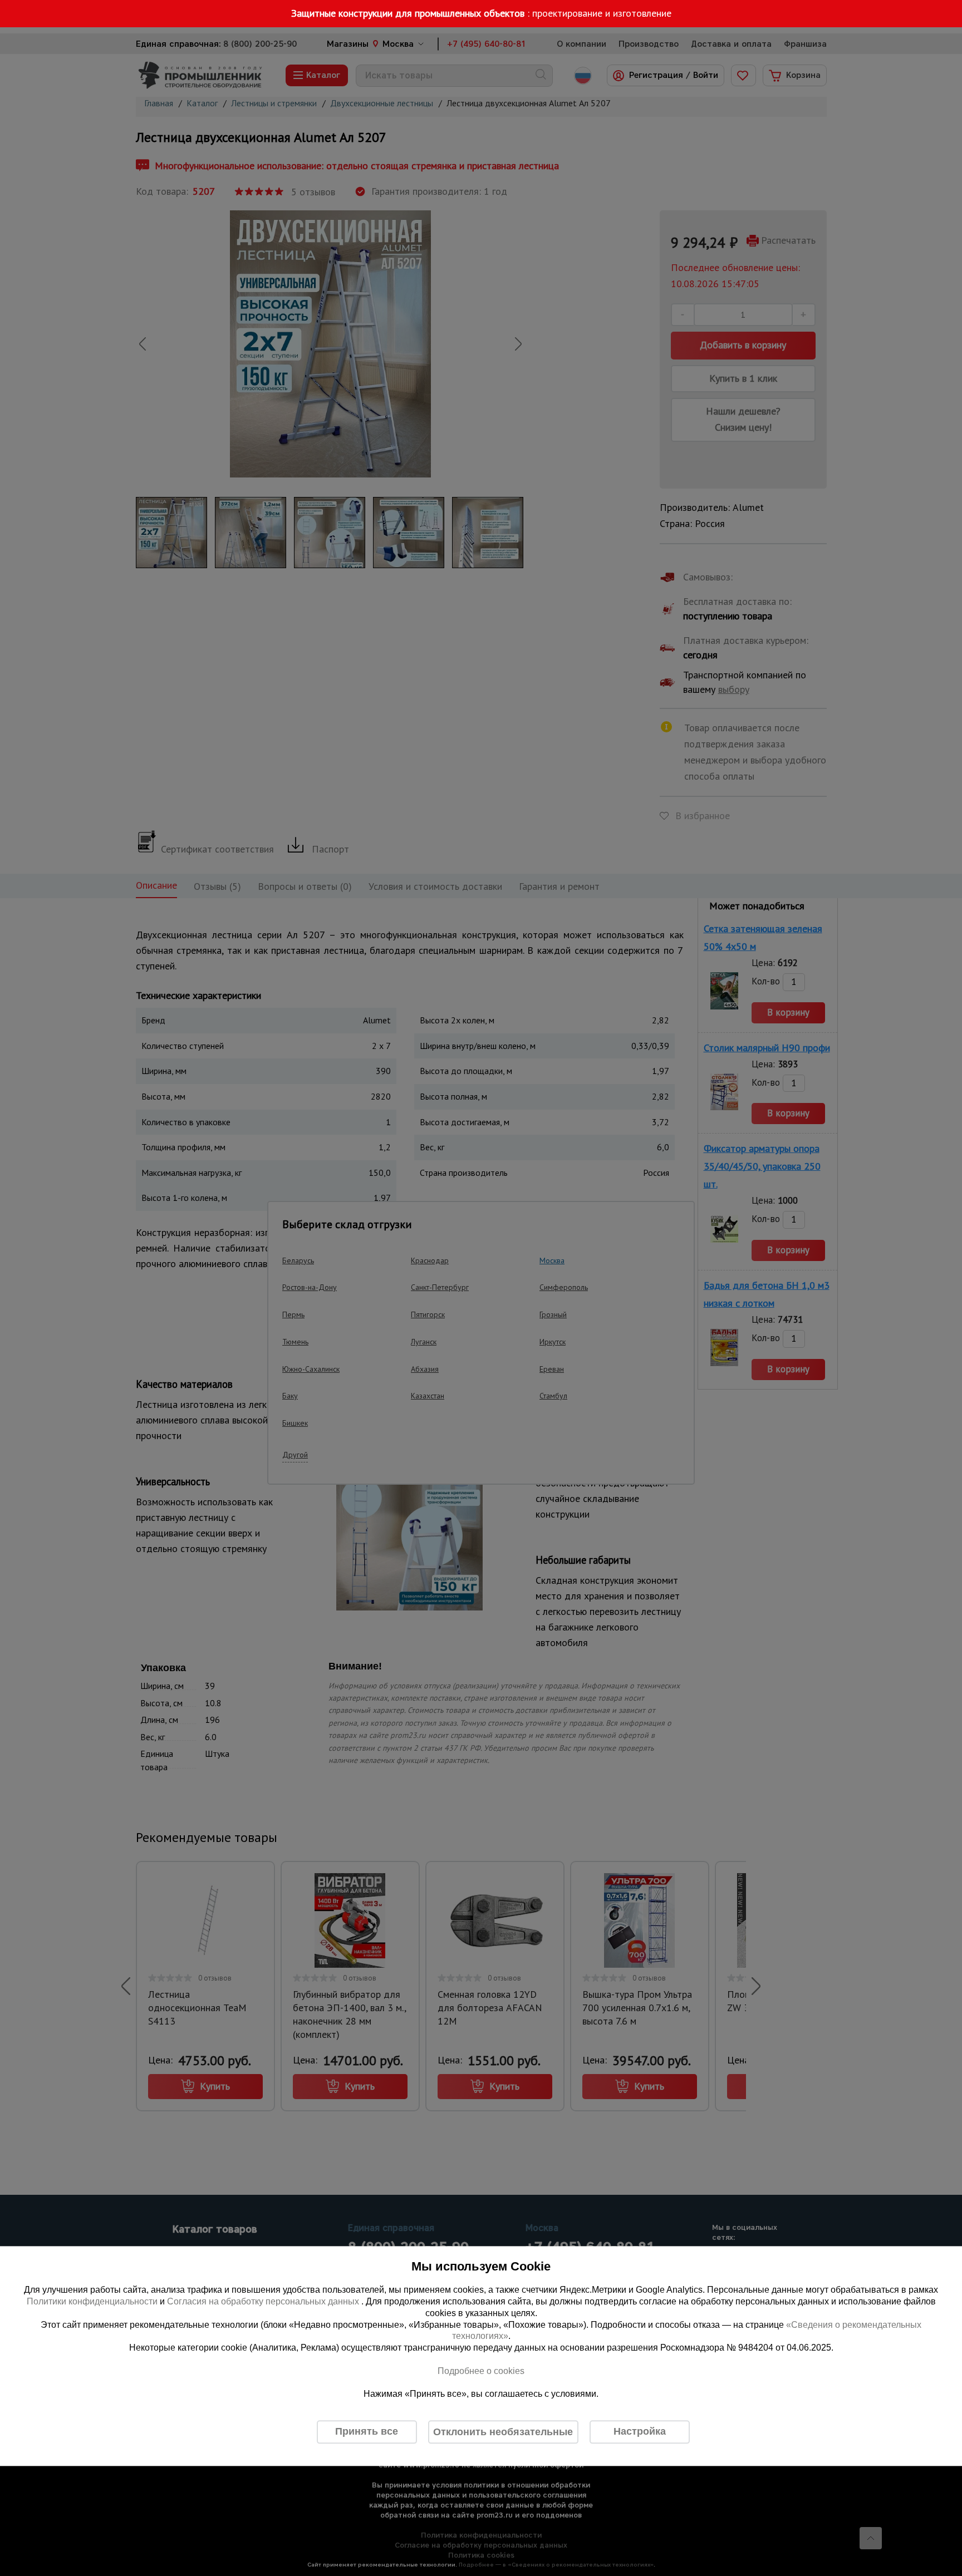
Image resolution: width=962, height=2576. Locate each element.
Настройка (640, 2432)
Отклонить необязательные (503, 2432)
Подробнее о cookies (481, 2371)
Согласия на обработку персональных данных (264, 2301)
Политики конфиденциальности (92, 2301)
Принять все (367, 2432)
